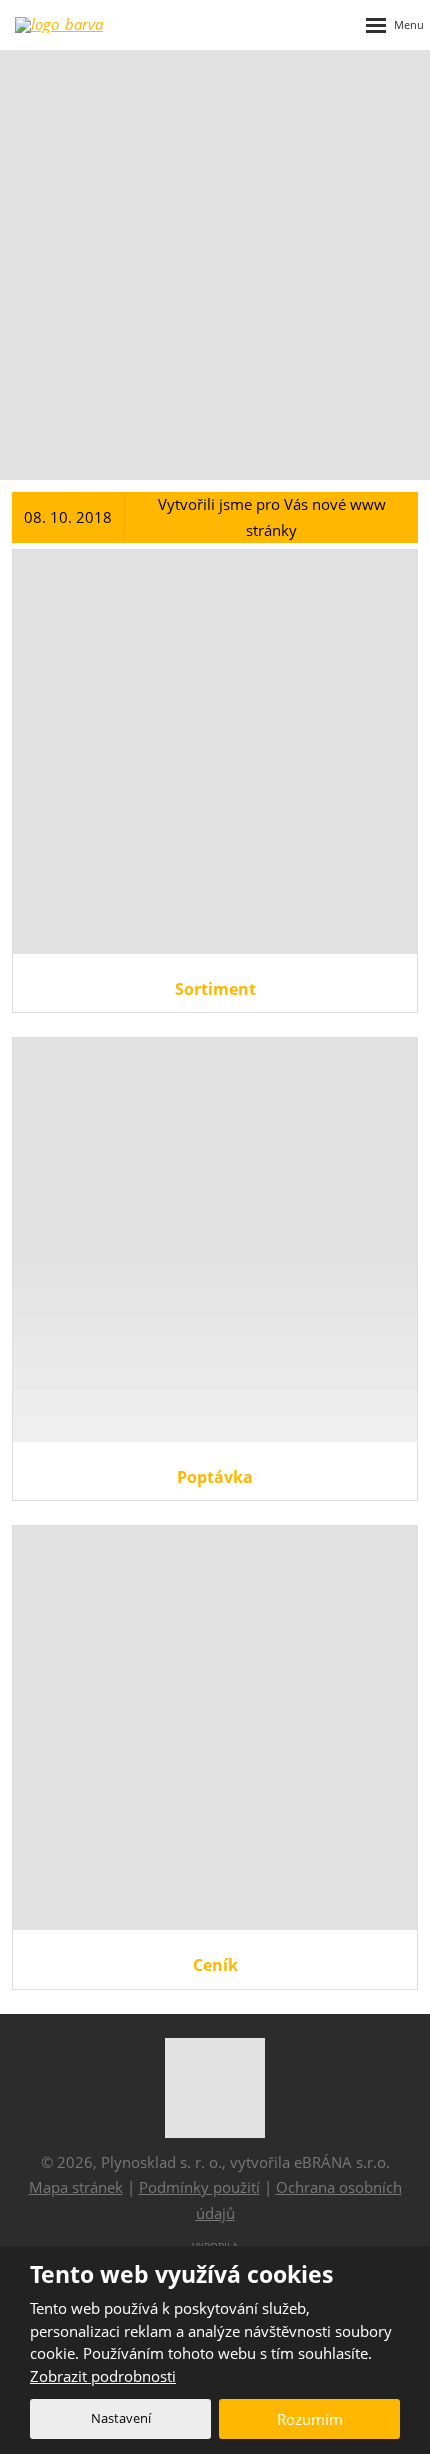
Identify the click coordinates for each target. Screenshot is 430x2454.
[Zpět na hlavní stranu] (90, 25)
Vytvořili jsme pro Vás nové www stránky (272, 517)
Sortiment (215, 989)
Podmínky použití (199, 2187)
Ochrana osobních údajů (299, 2200)
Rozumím (310, 2419)
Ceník (215, 1965)
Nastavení (121, 2418)
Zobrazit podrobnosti (103, 2376)
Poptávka (215, 1477)
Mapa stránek (76, 2187)
